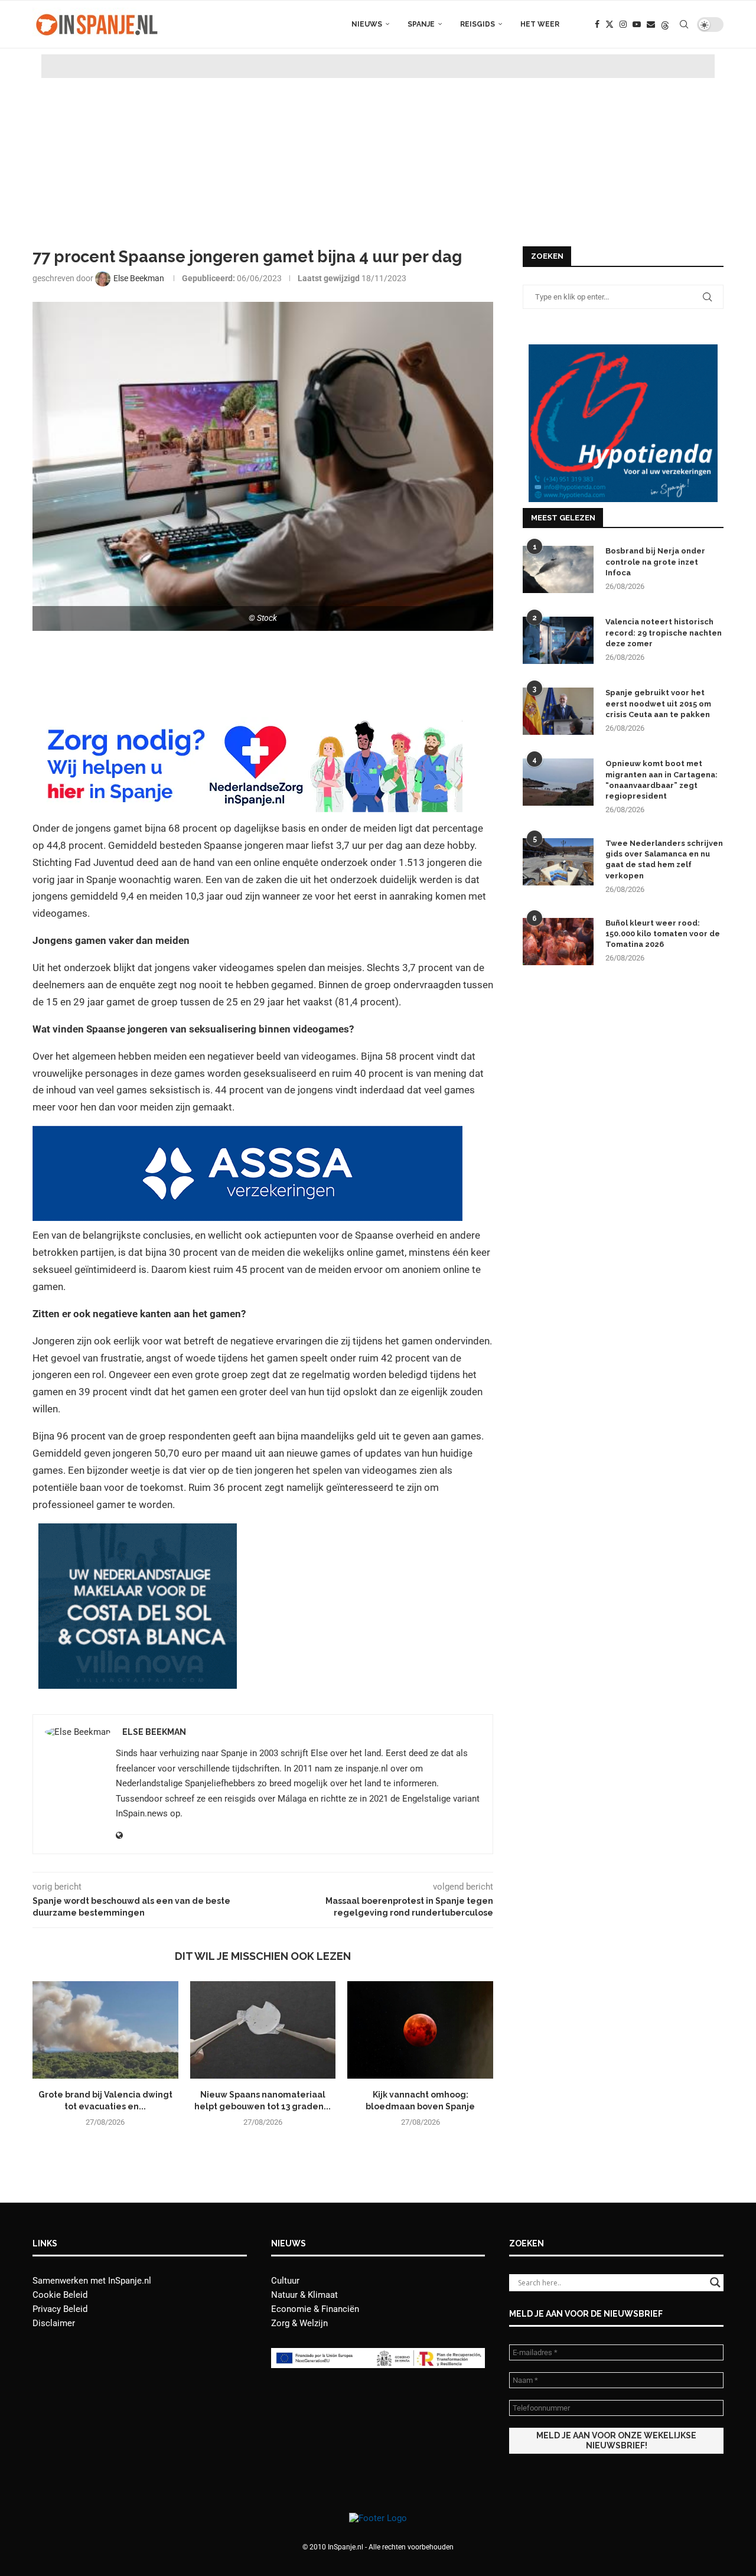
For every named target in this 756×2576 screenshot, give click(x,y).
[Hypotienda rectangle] (623, 350)
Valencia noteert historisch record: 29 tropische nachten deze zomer (664, 632)
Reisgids (478, 24)
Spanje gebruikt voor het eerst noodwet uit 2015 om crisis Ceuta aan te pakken (658, 703)
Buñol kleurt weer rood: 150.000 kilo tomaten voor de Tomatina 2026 (663, 934)
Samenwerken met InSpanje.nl (92, 2281)
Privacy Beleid (60, 2309)
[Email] (651, 24)
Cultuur (285, 2281)
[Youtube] (637, 24)
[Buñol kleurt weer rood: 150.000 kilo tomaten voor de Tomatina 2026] (558, 942)
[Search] (684, 24)
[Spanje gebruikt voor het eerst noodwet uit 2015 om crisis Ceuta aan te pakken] (558, 711)
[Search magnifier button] (715, 2282)
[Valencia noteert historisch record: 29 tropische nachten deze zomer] (558, 640)
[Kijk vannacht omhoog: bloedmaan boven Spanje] (420, 2030)
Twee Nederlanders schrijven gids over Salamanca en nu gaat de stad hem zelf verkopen (664, 859)
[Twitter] (610, 24)
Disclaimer (54, 2323)
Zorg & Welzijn (299, 2323)
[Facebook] (597, 24)
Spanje (421, 24)
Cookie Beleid (60, 2295)
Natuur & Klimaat (304, 2295)
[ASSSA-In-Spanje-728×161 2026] (247, 1134)
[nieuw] (138, 1532)
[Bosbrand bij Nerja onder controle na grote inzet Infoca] (558, 569)
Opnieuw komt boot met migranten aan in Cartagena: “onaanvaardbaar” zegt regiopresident (661, 780)
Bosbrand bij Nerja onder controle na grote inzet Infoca (655, 561)
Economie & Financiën (315, 2309)
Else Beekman (154, 1732)
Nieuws (367, 24)
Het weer (540, 24)
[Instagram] (623, 24)
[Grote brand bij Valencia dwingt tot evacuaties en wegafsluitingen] (105, 2030)
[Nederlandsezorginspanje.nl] (247, 725)
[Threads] (665, 24)
